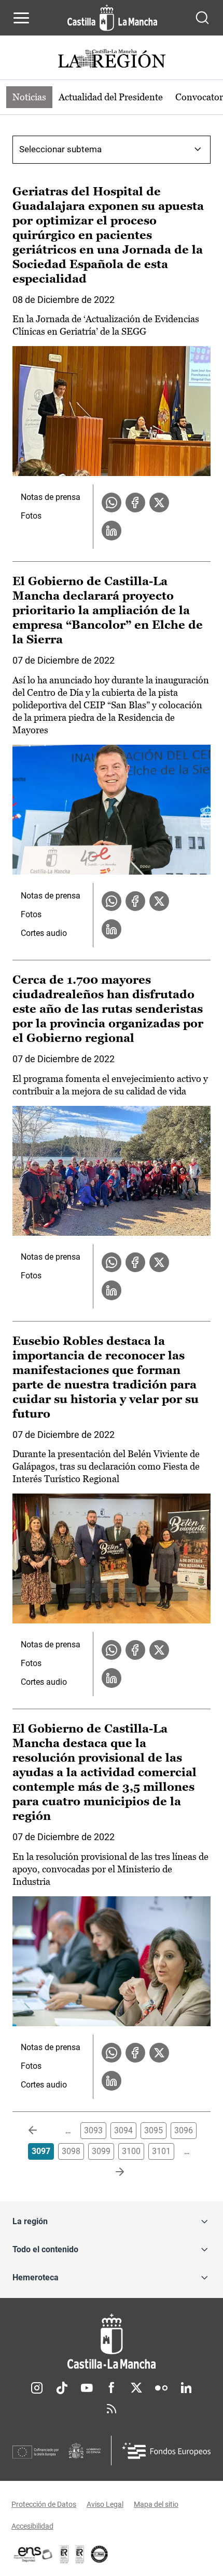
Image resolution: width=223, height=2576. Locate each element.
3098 (71, 2151)
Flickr (161, 2388)
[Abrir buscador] (202, 18)
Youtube (87, 2388)
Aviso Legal (105, 2504)
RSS (112, 2409)
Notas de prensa (51, 497)
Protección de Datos (44, 2504)
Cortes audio (44, 933)
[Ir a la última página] (112, 2172)
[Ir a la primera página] (41, 2131)
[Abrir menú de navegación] (21, 18)
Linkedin (186, 2388)
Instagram (37, 2388)
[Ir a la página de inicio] (112, 18)
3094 (123, 2130)
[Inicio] (112, 2341)
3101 (161, 2151)
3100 (131, 2151)
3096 (184, 2130)
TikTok (62, 2388)
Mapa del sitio (156, 2504)
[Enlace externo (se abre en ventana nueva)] (80, 2554)
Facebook (112, 2388)
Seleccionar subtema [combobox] (60, 149)
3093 (93, 2130)
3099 (101, 2151)
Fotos (31, 516)
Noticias (29, 97)
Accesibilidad (32, 2526)
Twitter (136, 2388)
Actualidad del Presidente (111, 97)
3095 (154, 2130)
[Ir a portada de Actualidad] (112, 60)
